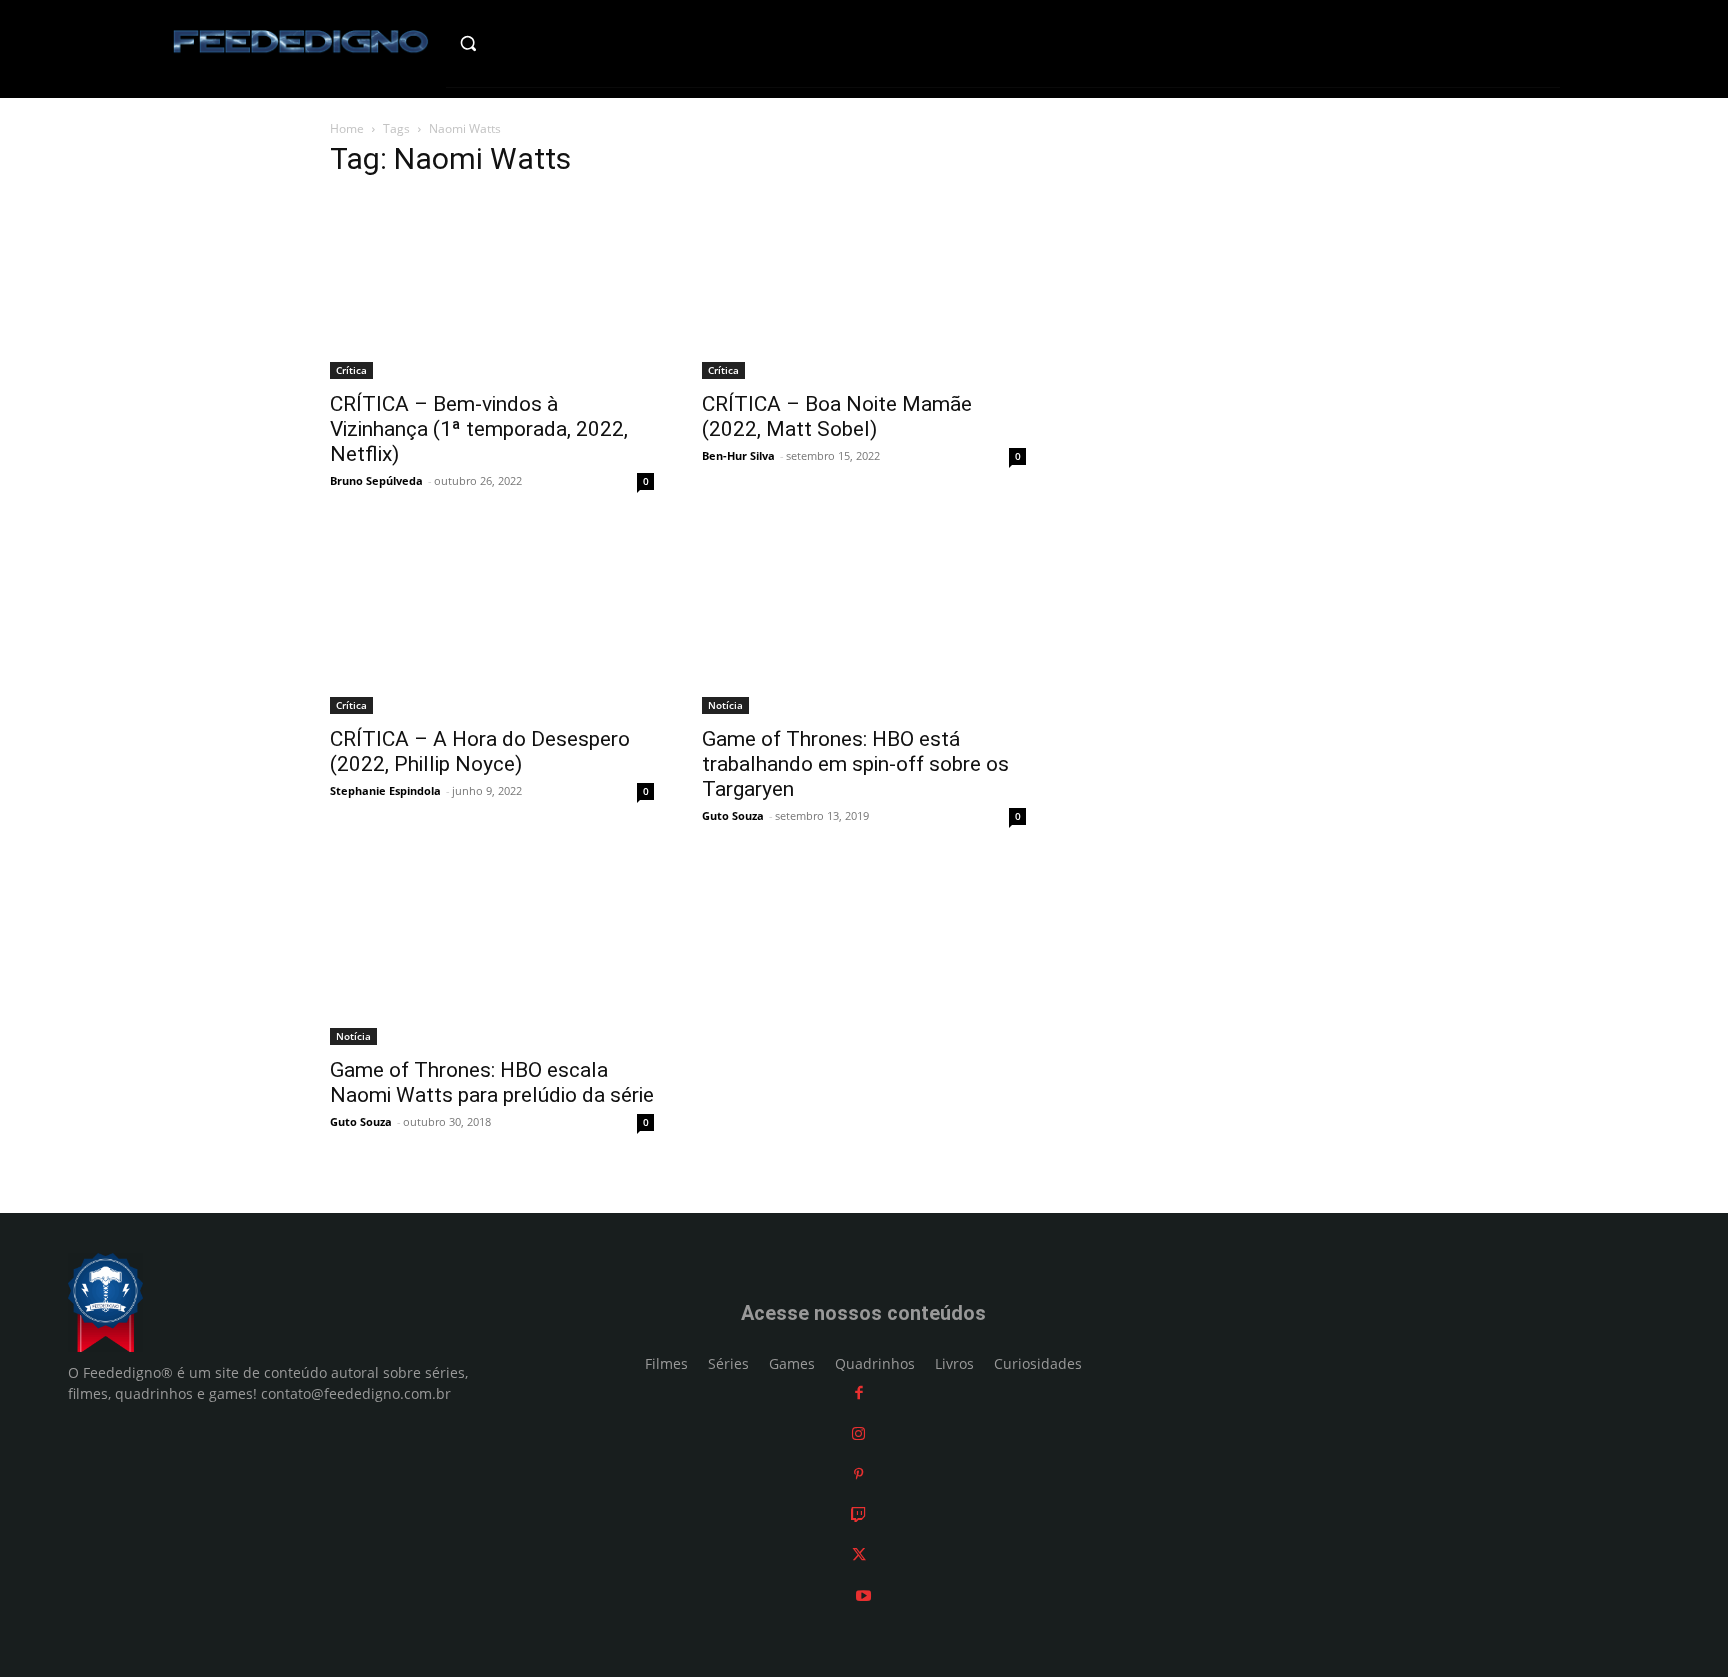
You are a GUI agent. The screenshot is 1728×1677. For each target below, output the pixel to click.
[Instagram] (858, 1433)
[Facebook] (859, 1392)
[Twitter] (859, 1554)
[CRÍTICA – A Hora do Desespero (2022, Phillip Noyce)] (492, 623)
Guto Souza (733, 815)
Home (347, 128)
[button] (510, 43)
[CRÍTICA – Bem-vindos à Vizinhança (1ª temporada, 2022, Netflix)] (492, 288)
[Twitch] (858, 1514)
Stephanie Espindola (385, 790)
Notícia (725, 705)
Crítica (351, 370)
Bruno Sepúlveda (376, 480)
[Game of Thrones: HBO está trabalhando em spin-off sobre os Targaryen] (864, 623)
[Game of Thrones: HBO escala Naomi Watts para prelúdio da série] (492, 956)
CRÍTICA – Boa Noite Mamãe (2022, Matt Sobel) (837, 416)
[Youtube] (863, 1595)
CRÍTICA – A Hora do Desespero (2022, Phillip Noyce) (480, 751)
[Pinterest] (858, 1473)
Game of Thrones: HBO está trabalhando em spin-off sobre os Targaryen (855, 764)
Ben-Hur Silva (738, 455)
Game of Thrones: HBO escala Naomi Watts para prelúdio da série (492, 1082)
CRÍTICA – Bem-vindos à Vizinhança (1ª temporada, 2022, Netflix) (479, 429)
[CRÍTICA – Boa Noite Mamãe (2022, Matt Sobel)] (864, 288)
